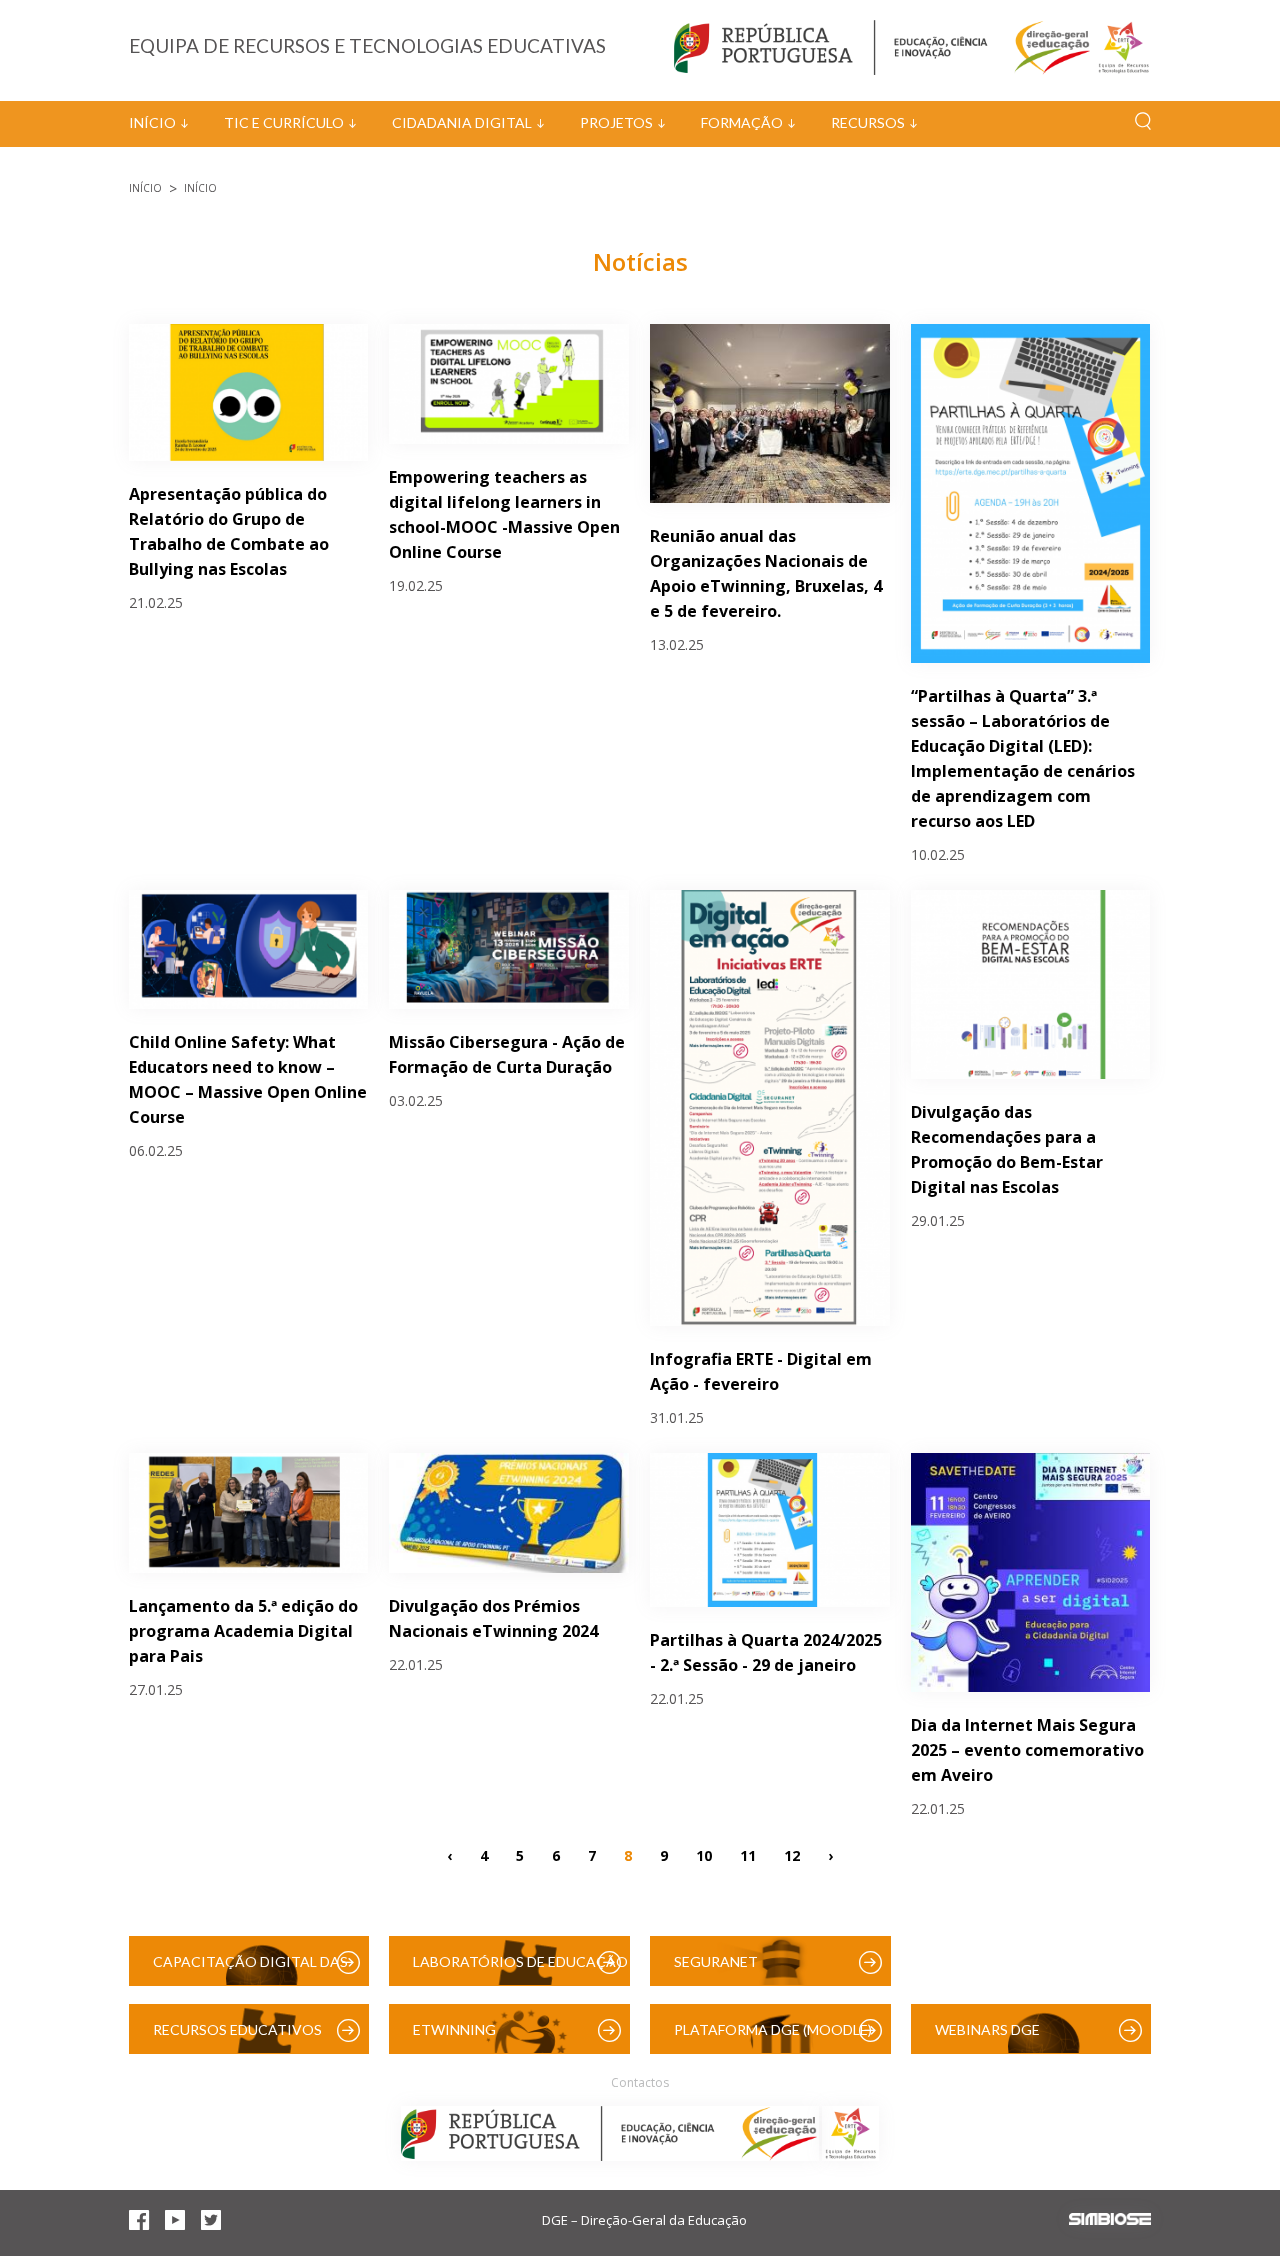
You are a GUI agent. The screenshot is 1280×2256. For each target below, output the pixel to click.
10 (704, 1854)
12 (792, 1854)
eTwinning (454, 2029)
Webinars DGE (987, 2029)
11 (748, 1854)
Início (152, 122)
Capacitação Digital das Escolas (250, 1969)
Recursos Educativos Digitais (237, 2037)
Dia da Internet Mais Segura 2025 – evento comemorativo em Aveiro (1027, 1750)
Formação (742, 122)
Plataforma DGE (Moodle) (773, 2029)
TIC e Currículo (284, 122)
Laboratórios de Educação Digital (520, 1969)
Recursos (868, 122)
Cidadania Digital (462, 122)
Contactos (640, 2082)
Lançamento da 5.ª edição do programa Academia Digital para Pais (243, 1631)
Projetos (616, 122)
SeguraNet (716, 1961)
